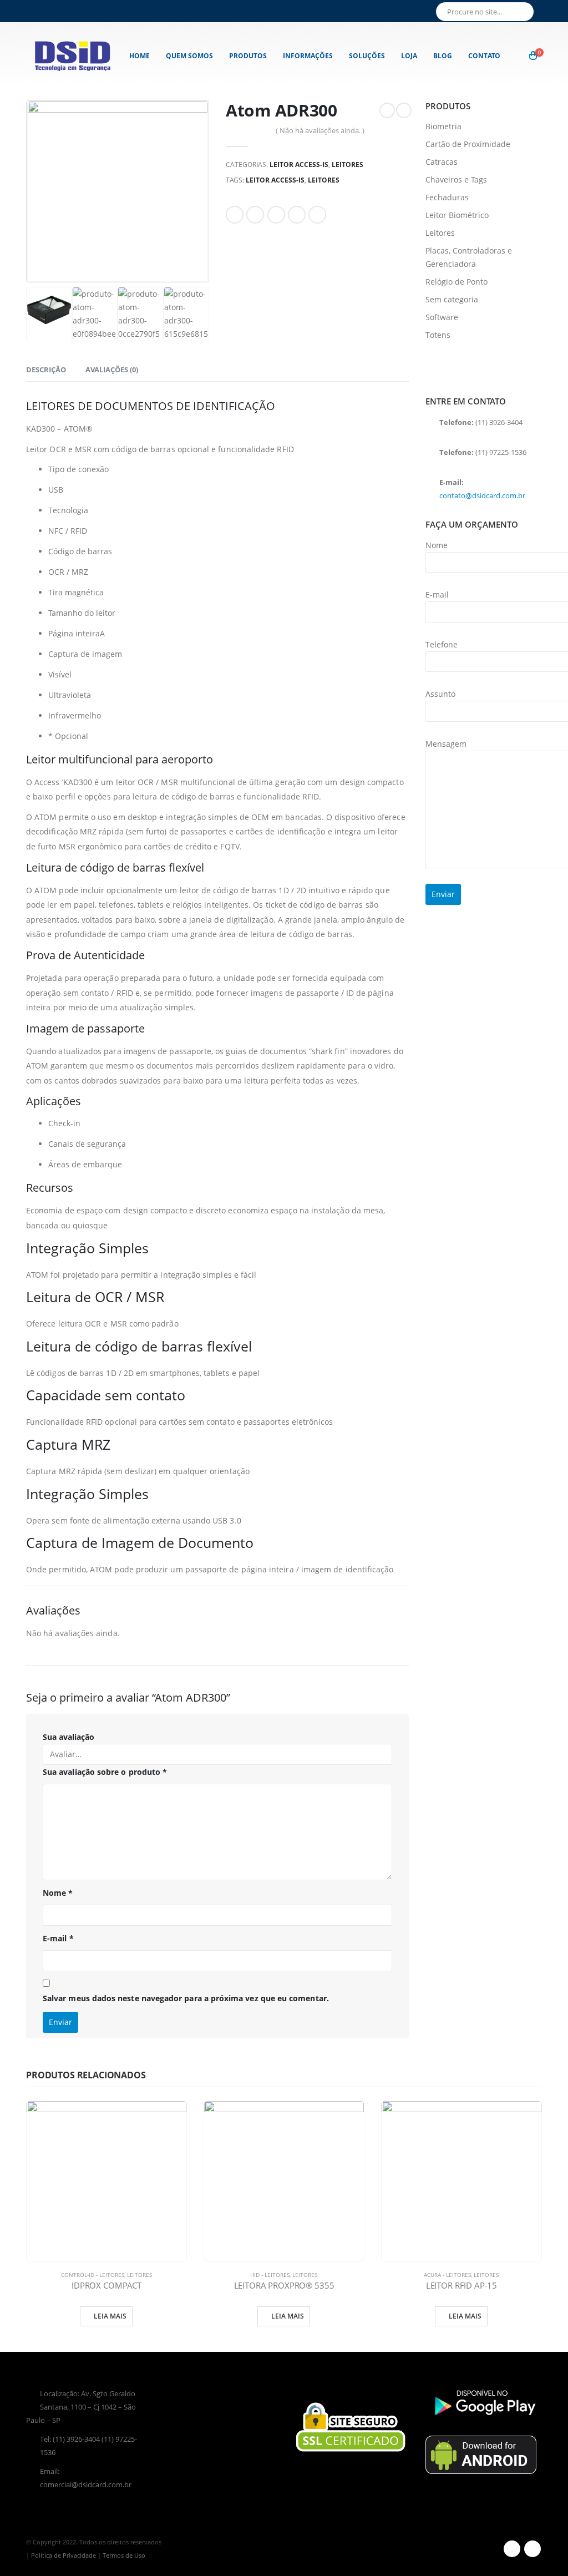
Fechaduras (447, 197)
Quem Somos (189, 56)
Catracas (442, 162)
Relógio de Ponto (457, 282)
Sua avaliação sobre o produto (105, 1772)
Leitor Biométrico (457, 215)
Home (140, 56)
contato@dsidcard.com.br (482, 495)
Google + (297, 215)
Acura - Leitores (447, 2275)
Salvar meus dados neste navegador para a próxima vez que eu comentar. (186, 1998)
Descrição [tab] (46, 370)
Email (317, 215)
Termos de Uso (124, 2555)
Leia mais (110, 2316)
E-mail (58, 1938)
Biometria (443, 126)
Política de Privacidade (64, 2555)
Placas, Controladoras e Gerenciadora (469, 257)
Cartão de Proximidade (468, 144)
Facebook (235, 215)
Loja (409, 56)
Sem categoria (452, 299)
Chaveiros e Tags (456, 179)
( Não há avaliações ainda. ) (320, 130)
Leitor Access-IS (299, 165)
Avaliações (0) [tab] (112, 370)
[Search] (524, 12)
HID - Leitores (270, 2275)
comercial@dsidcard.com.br (86, 2485)
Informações (308, 56)
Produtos (248, 56)
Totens (438, 335)
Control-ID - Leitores (93, 2275)
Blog (443, 56)
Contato (484, 56)
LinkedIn (276, 215)
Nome (58, 1893)
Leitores (348, 165)
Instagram (532, 2549)
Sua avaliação (69, 1737)
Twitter (255, 215)
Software (442, 317)
